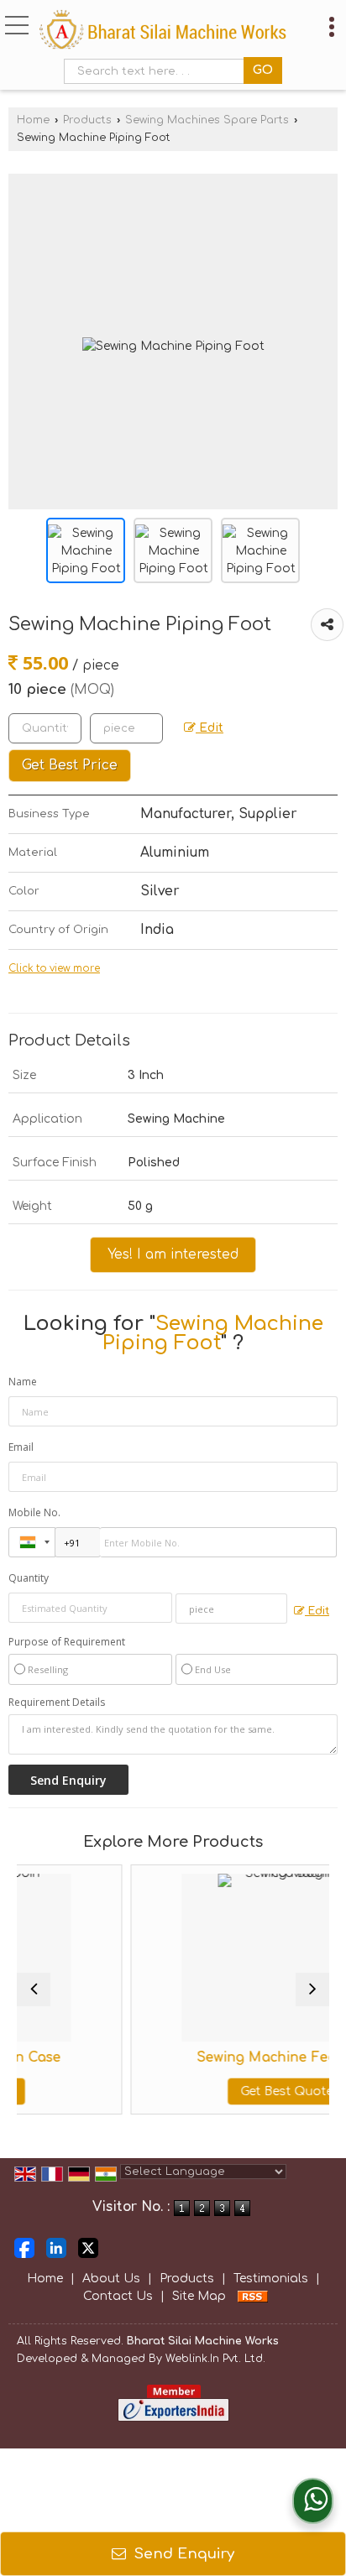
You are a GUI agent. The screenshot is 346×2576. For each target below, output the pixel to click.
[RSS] (253, 2296)
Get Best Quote (242, 2091)
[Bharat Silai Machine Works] (163, 31)
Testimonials (271, 2279)
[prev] (34, 1989)
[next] (312, 1989)
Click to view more (54, 969)
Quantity (29, 1578)
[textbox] (157, 71)
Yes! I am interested (173, 1254)
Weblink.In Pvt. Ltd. (215, 2359)
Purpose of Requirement (67, 1642)
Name (23, 1382)
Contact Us (118, 2296)
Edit (210, 728)
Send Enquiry (182, 2554)
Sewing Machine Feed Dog (242, 2057)
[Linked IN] (56, 2247)
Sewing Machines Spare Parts (207, 120)
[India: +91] (32, 1542)
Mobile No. (34, 1512)
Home (33, 120)
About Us (111, 2279)
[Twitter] (88, 2247)
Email (21, 1447)
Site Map (199, 2296)
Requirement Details (57, 1703)
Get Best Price (70, 765)
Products (87, 120)
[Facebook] (24, 2247)
